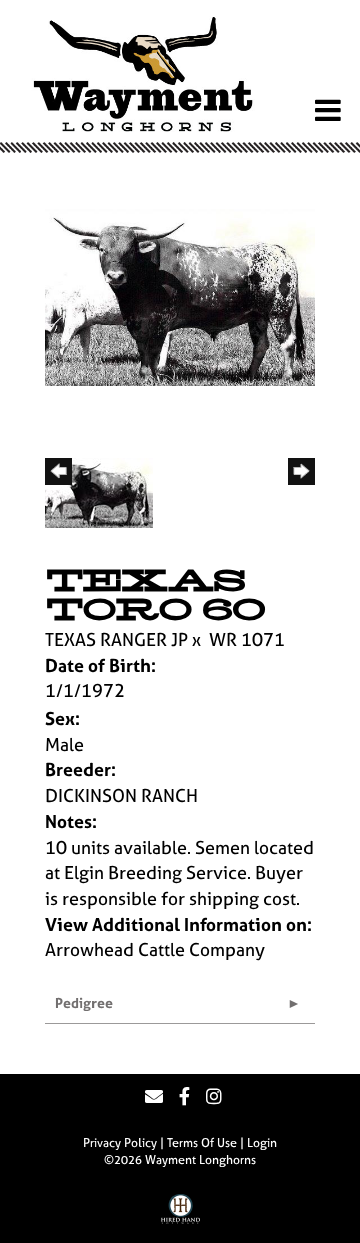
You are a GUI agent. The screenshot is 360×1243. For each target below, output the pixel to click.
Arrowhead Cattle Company (155, 949)
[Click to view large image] (180, 295)
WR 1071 (247, 639)
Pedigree (84, 1002)
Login (262, 1143)
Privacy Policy (120, 1143)
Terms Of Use (202, 1143)
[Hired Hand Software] (180, 1216)
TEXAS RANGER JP (116, 639)
